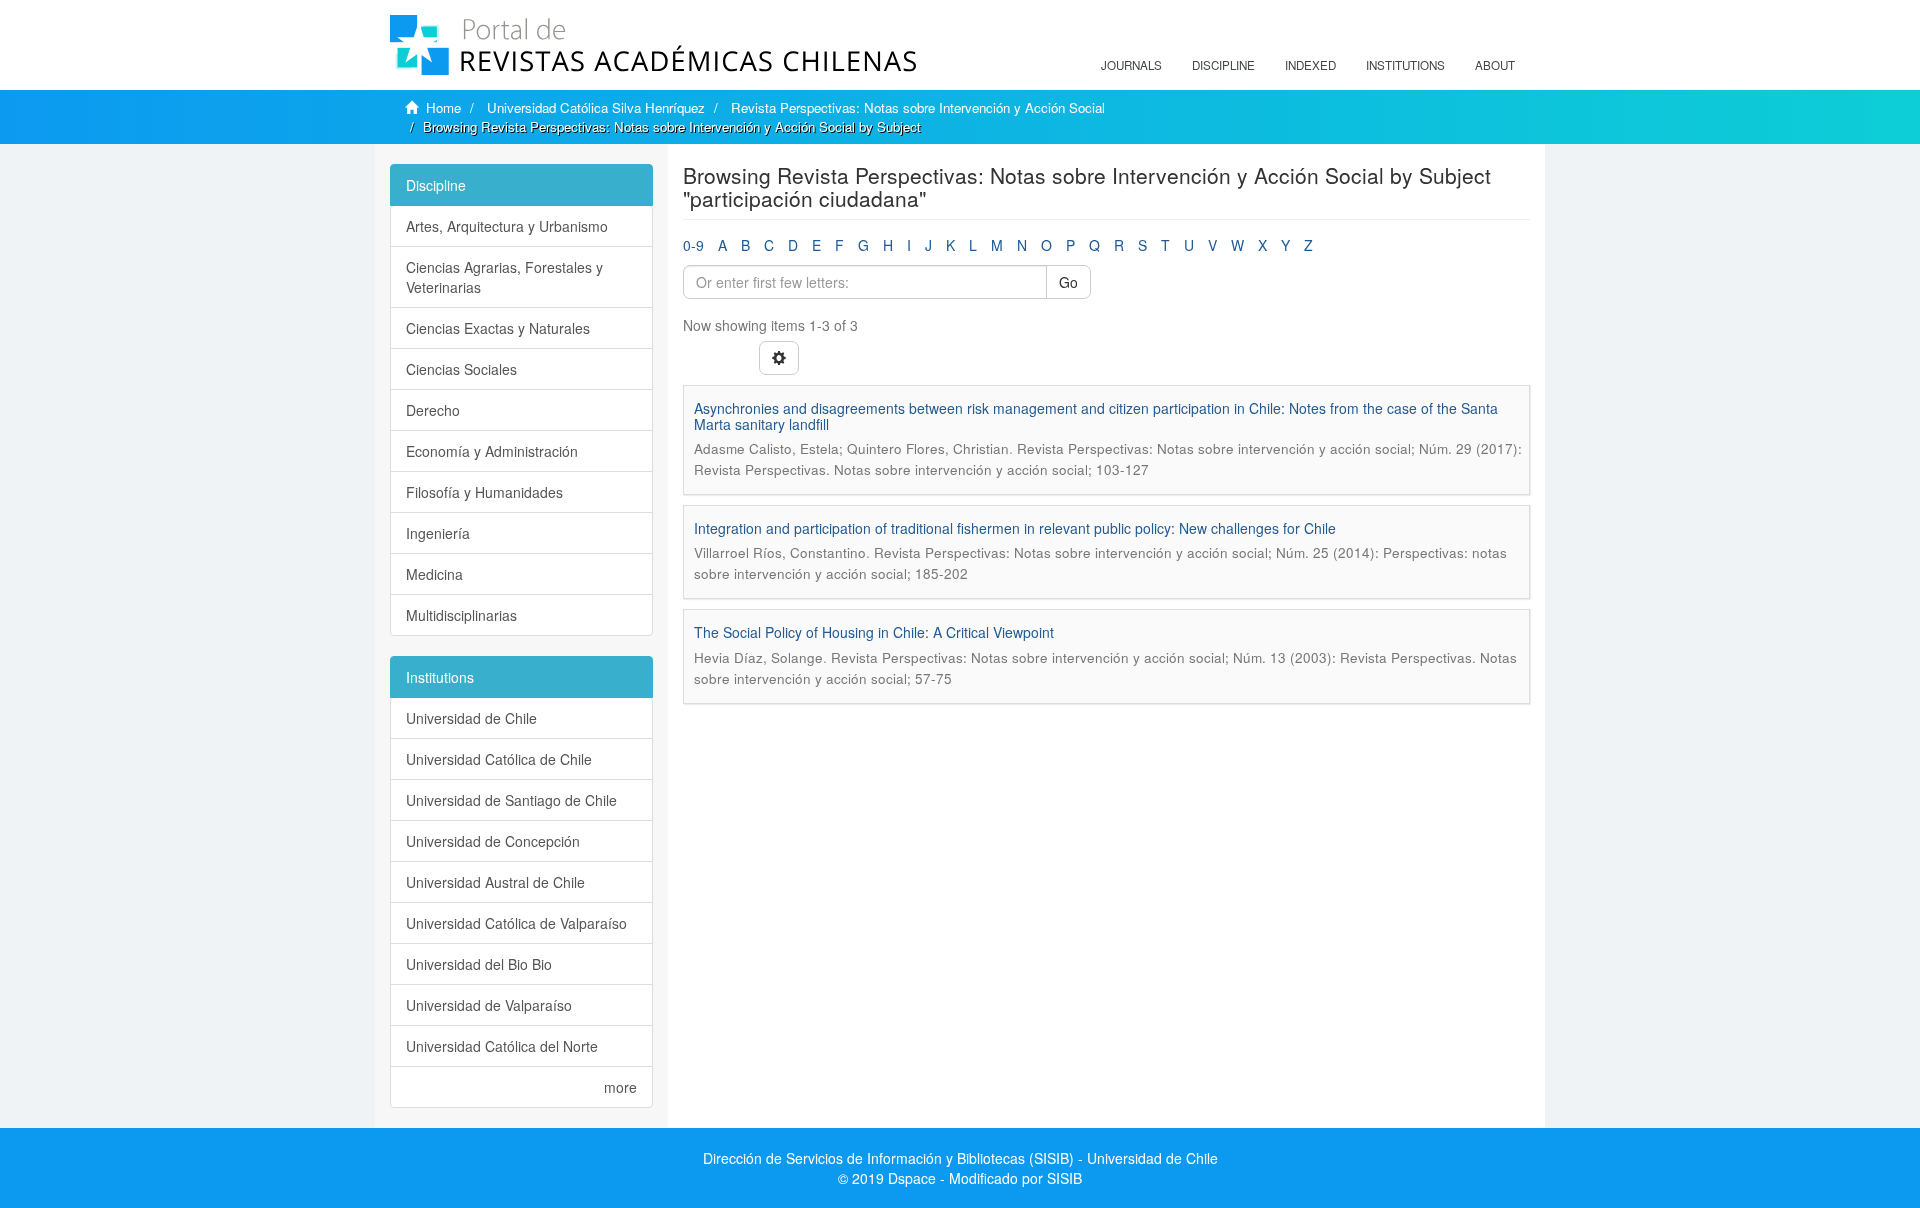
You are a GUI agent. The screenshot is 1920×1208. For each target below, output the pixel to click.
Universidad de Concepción (493, 841)
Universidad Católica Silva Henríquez (596, 107)
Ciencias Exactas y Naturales (498, 328)
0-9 (693, 245)
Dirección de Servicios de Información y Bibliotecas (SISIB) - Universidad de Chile (960, 1158)
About (1495, 65)
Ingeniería (438, 533)
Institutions (1405, 65)
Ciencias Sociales (461, 369)
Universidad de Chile (471, 718)
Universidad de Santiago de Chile (511, 800)
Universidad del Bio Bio (479, 964)
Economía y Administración (492, 451)
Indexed (1310, 65)
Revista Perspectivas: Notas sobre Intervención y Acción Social (918, 107)
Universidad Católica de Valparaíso (516, 923)
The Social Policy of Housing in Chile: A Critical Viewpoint (874, 632)
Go (1068, 282)
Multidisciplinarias (461, 615)
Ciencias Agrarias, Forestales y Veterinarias (504, 277)
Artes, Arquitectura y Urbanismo (507, 226)
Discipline (1223, 65)
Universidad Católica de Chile (499, 759)
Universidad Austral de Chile (495, 882)
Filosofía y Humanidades (484, 492)
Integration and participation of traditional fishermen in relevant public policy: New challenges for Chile (1015, 528)
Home (443, 107)
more (620, 1087)
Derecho (433, 410)
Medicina (434, 574)
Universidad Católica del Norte (502, 1046)
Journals (1131, 65)
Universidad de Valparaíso (489, 1005)
